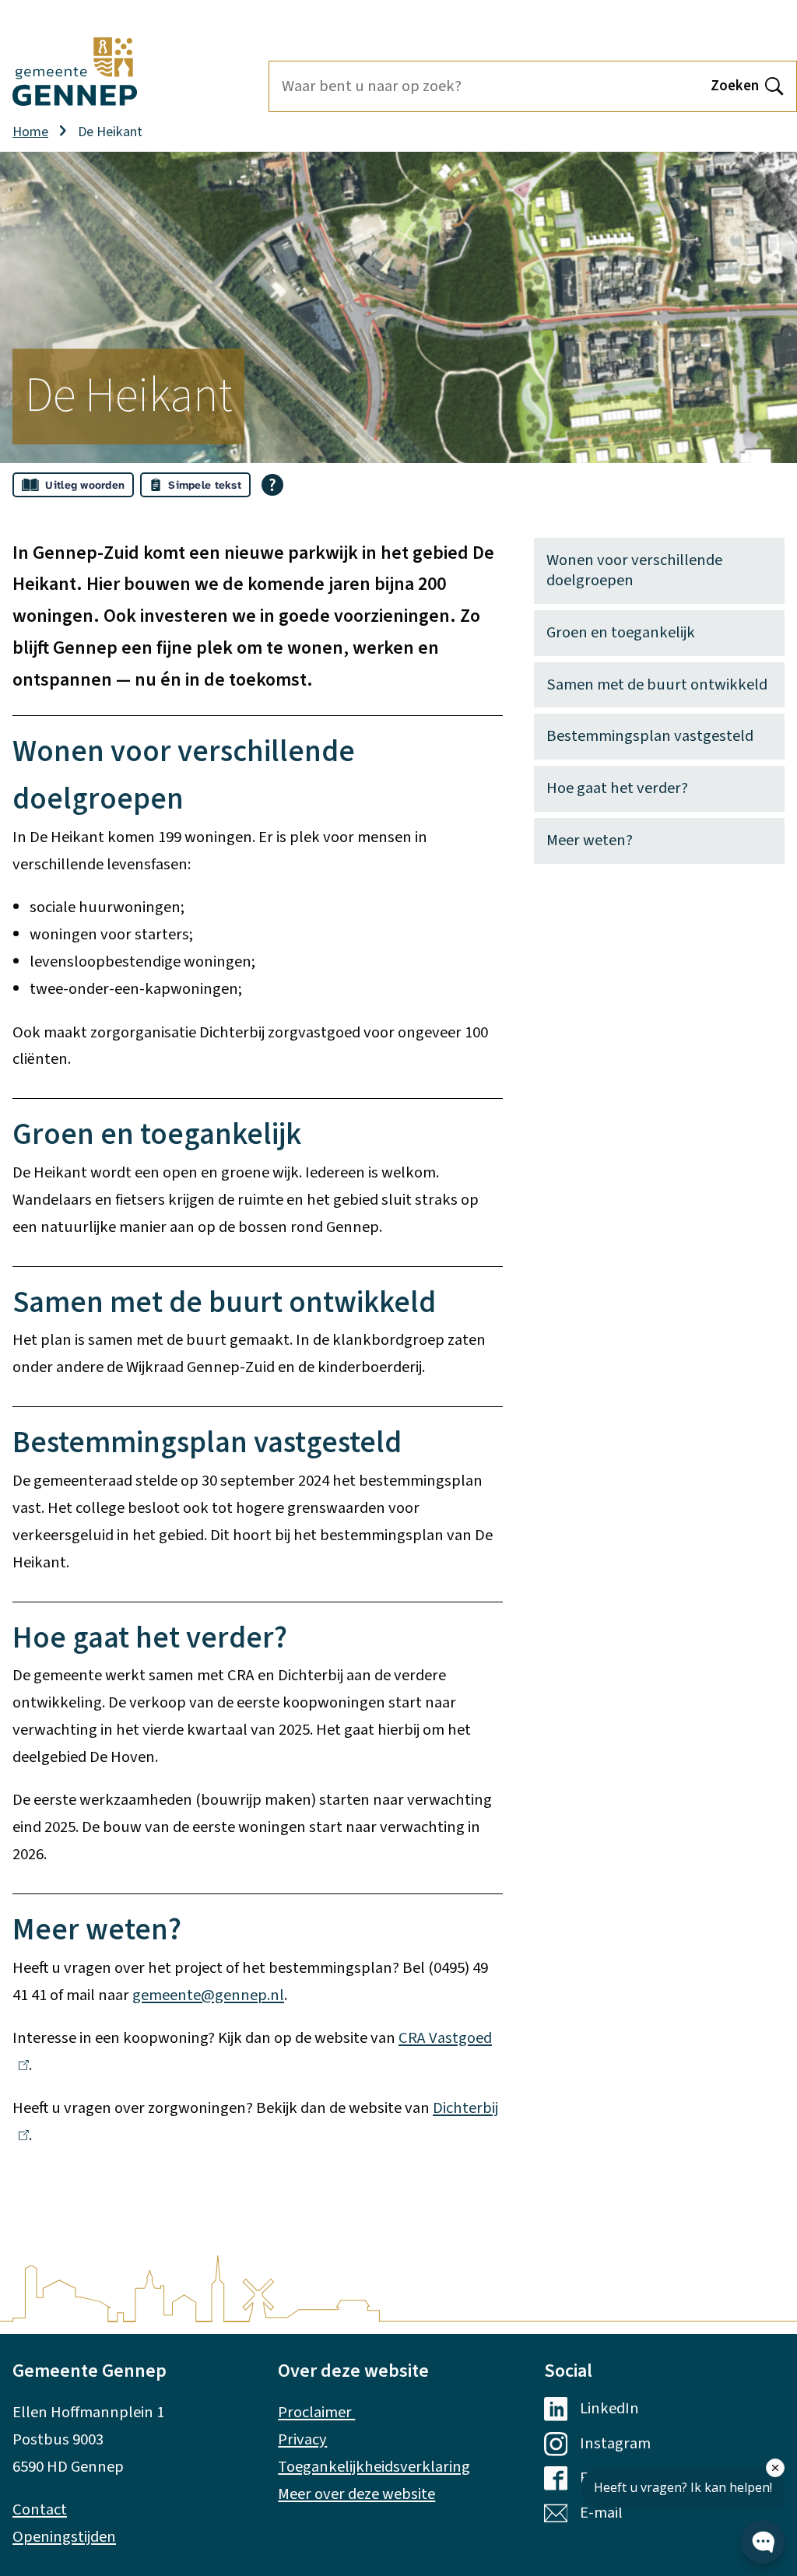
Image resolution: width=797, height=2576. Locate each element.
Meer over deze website (356, 2494)
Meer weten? (590, 840)
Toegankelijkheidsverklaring (374, 2467)
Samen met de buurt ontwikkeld (657, 684)
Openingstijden (64, 2537)
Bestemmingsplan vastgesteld (650, 736)
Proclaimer (316, 2412)
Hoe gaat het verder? (617, 788)
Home (30, 132)
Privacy (302, 2439)
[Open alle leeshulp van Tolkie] (272, 485)
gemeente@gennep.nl (208, 1995)
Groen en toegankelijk (621, 632)
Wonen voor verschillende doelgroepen (634, 570)
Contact (40, 2509)
